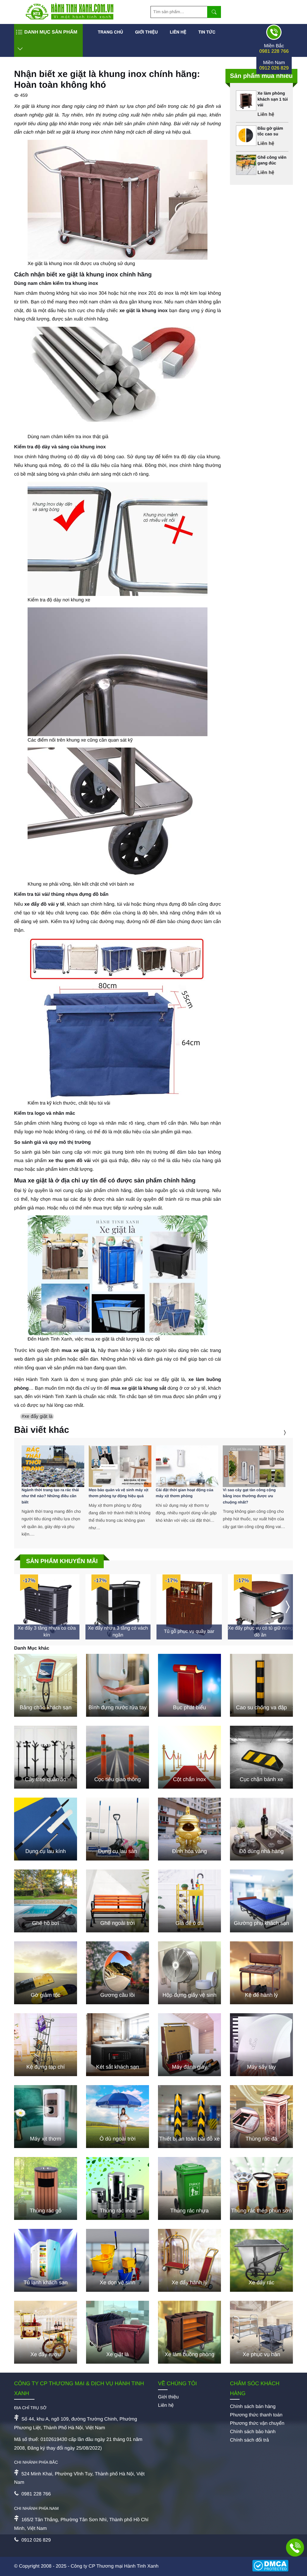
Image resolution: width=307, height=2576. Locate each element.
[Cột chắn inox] (189, 1757)
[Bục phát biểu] (189, 1685)
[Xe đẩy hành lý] (189, 2260)
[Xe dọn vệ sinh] (118, 2260)
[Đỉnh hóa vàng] (189, 1829)
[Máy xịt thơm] (46, 2117)
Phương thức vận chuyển (257, 2423)
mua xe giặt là (78, 1351)
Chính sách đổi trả (249, 2440)
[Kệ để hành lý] (261, 1973)
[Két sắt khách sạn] (118, 2045)
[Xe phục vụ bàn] (261, 2332)
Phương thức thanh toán (256, 2415)
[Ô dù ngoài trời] (118, 2117)
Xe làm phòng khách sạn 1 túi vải (273, 99)
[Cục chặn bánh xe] (261, 1757)
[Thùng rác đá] (261, 2117)
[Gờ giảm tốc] (46, 1973)
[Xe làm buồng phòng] (189, 2332)
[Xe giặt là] (118, 2332)
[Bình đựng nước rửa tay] (118, 1685)
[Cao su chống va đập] (261, 1685)
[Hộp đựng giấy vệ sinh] (189, 1973)
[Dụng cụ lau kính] (46, 1829)
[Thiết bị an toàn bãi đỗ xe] (189, 2117)
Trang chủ (110, 32)
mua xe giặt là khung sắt (138, 1388)
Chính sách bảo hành (253, 2432)
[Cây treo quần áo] (46, 1757)
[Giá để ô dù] (189, 1901)
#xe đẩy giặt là (37, 1416)
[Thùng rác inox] (118, 2188)
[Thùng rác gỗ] (46, 2188)
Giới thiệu (146, 32)
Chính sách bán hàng (253, 2407)
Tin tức (207, 32)
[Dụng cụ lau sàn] (118, 1829)
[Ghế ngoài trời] (118, 1901)
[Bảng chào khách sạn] (46, 1685)
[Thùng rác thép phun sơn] (261, 2188)
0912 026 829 (274, 68)
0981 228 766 (274, 51)
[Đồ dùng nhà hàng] (261, 1829)
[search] (214, 12)
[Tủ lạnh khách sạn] (46, 2260)
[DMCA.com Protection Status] (273, 2566)
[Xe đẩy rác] (261, 2260)
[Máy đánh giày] (189, 2045)
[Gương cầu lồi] (118, 1973)
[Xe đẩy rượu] (46, 2332)
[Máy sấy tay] (261, 2045)
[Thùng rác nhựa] (189, 2188)
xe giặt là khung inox (143, 311)
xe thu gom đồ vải (69, 1161)
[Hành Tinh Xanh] (70, 18)
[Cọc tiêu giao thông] (118, 1757)
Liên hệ (178, 32)
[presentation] (277, 1433)
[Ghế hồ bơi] (46, 1901)
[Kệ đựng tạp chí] (46, 2045)
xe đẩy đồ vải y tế (44, 904)
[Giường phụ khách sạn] (261, 1901)
